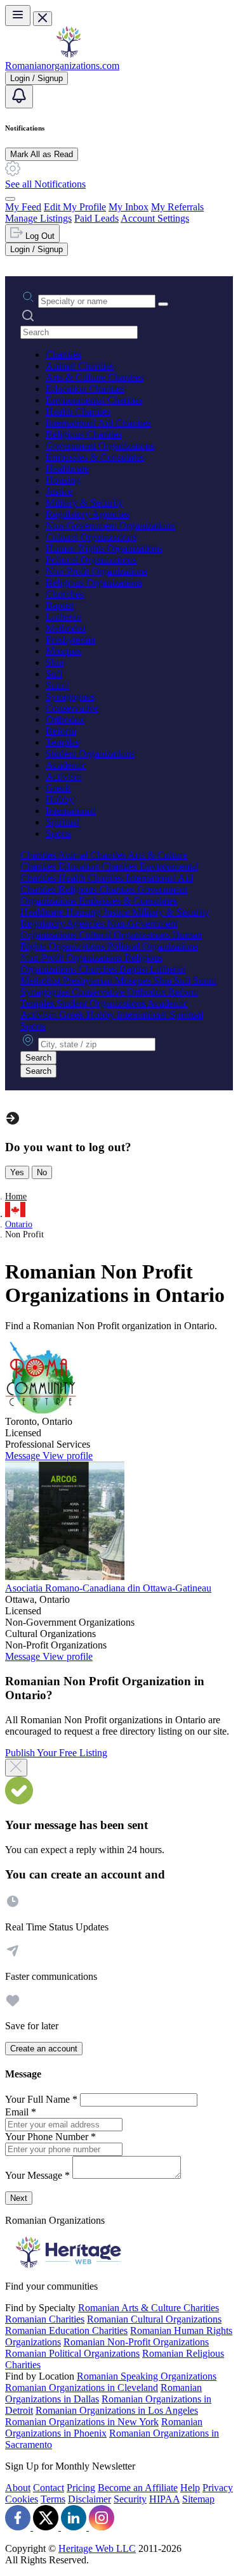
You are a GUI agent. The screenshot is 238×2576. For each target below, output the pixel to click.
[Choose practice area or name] (163, 304)
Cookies (22, 2499)
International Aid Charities (98, 423)
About (18, 2488)
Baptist (60, 605)
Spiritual (63, 822)
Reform (61, 731)
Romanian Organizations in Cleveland (82, 2388)
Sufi (54, 674)
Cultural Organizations (91, 537)
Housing (63, 480)
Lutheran (64, 617)
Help (190, 2488)
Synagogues (70, 697)
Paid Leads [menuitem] (96, 218)
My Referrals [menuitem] (177, 207)
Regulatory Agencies (88, 514)
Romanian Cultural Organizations (154, 2319)
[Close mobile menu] (43, 19)
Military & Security (84, 503)
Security (130, 2499)
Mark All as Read (42, 154)
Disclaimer (89, 2499)
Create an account (44, 2049)
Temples (63, 742)
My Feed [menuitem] (23, 207)
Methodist (66, 628)
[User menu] (10, 199)
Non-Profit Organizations (96, 571)
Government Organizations (100, 446)
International (71, 811)
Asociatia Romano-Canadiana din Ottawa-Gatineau (108, 1588)
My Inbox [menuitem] (129, 207)
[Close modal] (16, 1768)
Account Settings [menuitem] (155, 218)
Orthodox (65, 719)
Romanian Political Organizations (72, 2353)
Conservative (72, 708)
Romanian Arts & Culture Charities (149, 2308)
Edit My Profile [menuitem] (75, 207)
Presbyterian (70, 640)
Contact (49, 2488)
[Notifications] (19, 97)
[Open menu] (18, 16)
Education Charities (85, 389)
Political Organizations (91, 560)
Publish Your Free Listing (56, 1753)
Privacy (218, 2488)
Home (16, 1196)
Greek (58, 788)
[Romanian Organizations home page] (69, 54)
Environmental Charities (94, 400)
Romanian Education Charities (66, 2331)
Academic (66, 765)
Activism (64, 776)
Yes (17, 1172)
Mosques (64, 651)
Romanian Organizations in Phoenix (104, 2427)
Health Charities (78, 411)
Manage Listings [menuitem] (38, 218)
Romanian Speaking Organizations (147, 2376)
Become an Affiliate (138, 2488)
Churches (65, 594)
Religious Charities (84, 434)
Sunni (57, 685)
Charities (63, 354)
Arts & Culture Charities (95, 377)
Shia (55, 662)
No (42, 1172)
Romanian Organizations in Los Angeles (117, 2410)
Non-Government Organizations (110, 526)
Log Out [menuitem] (39, 236)
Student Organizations (90, 754)
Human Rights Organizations (104, 548)
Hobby (60, 799)
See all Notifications (45, 184)
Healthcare (67, 469)
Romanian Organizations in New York (82, 2422)
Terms (53, 2499)
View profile (68, 1456)
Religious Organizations (94, 583)
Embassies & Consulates (95, 457)
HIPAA (164, 2499)
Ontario (19, 1224)
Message (24, 1456)
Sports (58, 833)
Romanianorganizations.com (62, 66)
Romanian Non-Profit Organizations (136, 2342)
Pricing (81, 2488)
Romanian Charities (45, 2319)
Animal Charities (80, 366)
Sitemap (198, 2499)
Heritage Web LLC (97, 2548)
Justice (59, 491)
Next (19, 2198)
